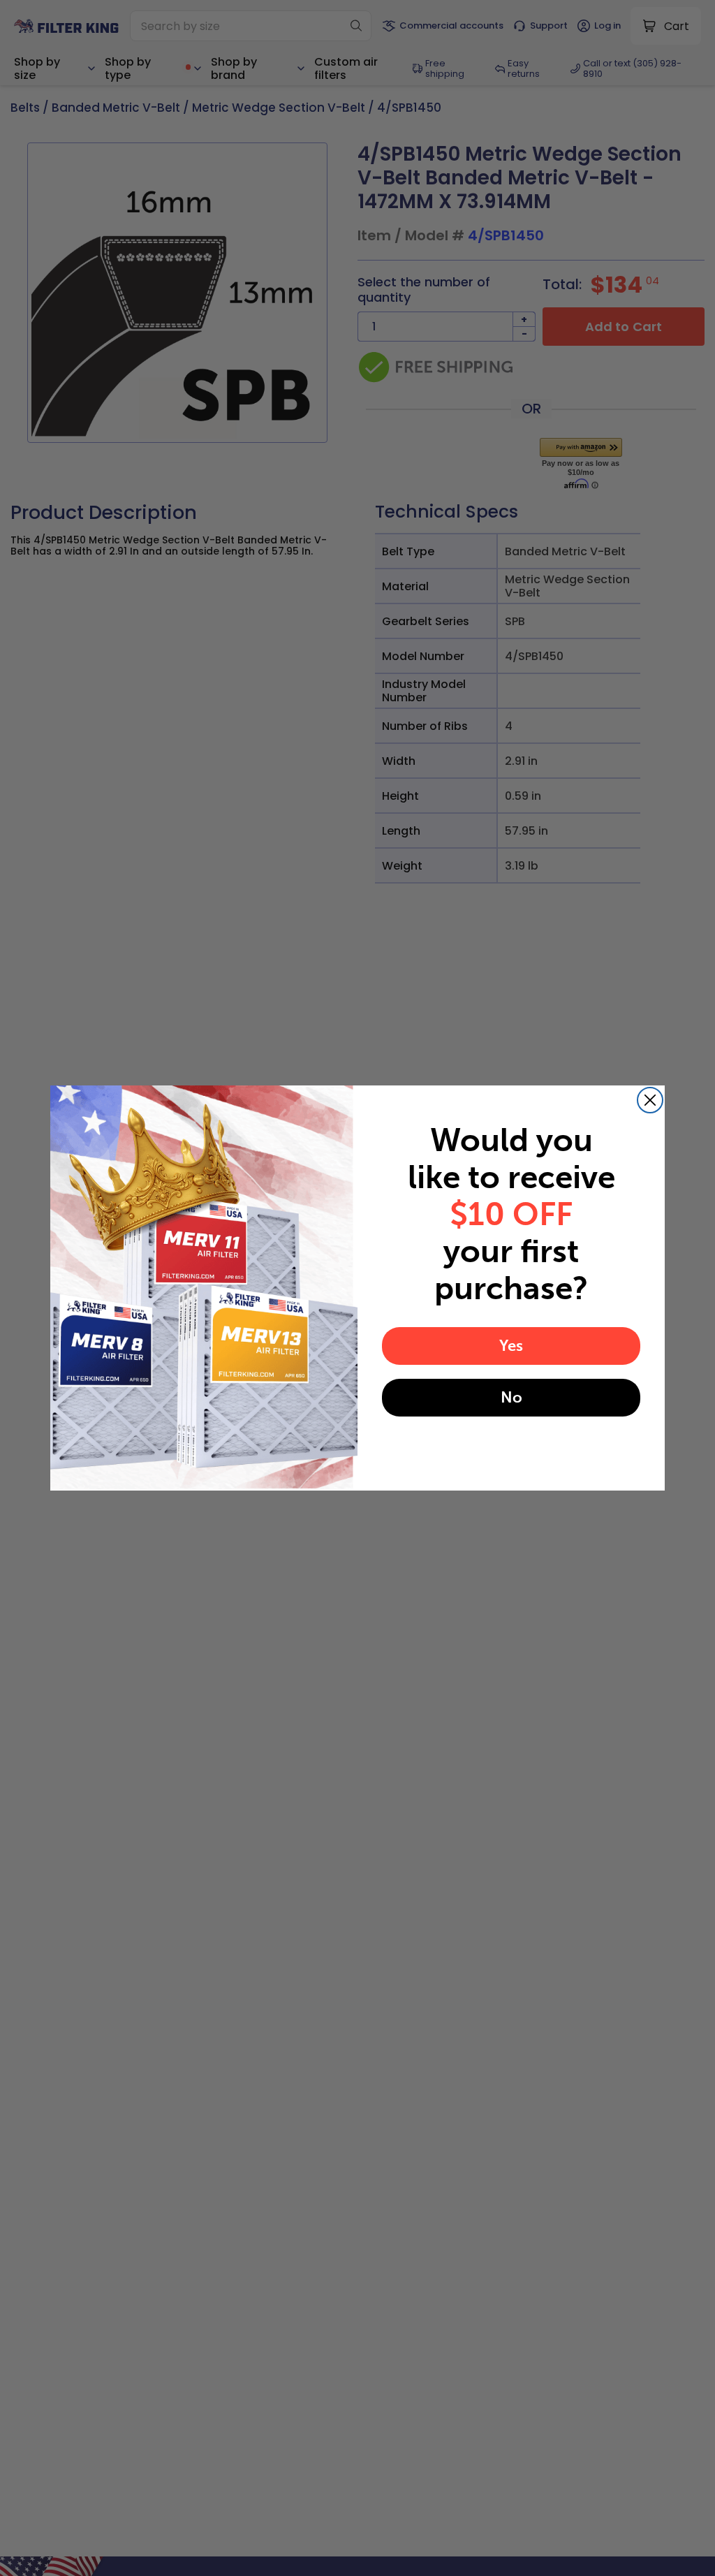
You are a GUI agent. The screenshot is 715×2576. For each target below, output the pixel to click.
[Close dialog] (650, 1100)
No (511, 1397)
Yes (511, 1346)
